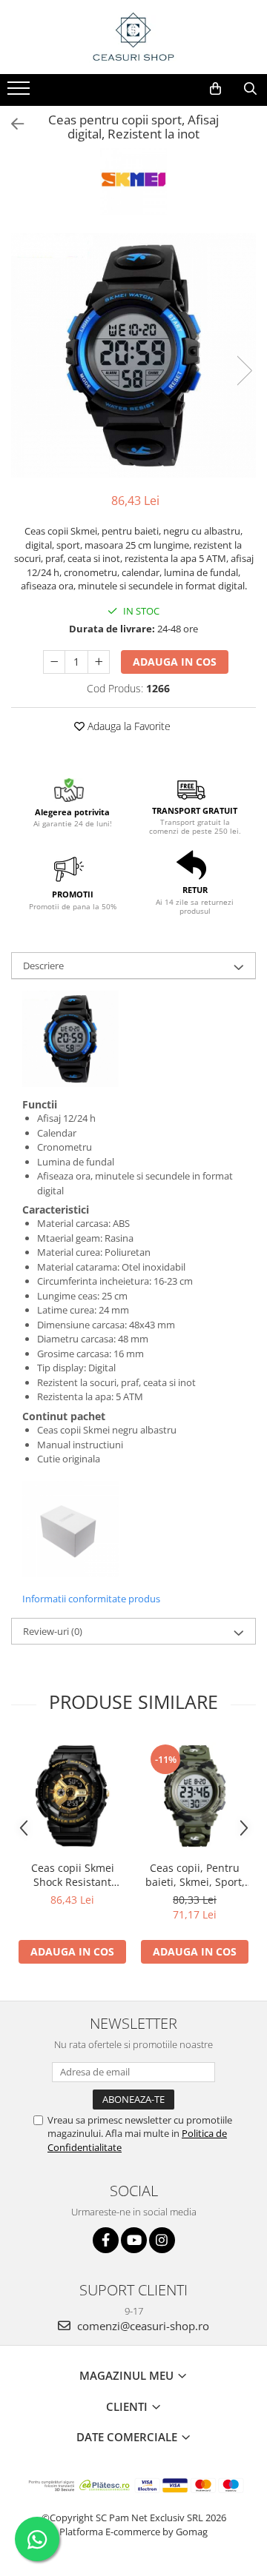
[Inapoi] (11, 124)
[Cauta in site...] (250, 89)
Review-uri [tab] (53, 1631)
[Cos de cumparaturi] (215, 89)
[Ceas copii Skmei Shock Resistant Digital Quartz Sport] (72, 1796)
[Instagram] (162, 2240)
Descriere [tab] (43, 966)
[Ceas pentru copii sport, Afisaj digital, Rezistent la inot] (133, 355)
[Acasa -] (133, 37)
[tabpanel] (133, 355)
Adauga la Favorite (128, 726)
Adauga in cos (175, 662)
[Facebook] (106, 2240)
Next (244, 371)
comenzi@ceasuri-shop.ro (142, 2326)
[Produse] (20, 93)
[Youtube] (134, 2240)
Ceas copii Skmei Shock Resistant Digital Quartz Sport (72, 1875)
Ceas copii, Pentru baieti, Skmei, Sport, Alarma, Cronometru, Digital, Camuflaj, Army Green (195, 1875)
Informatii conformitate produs (91, 1599)
